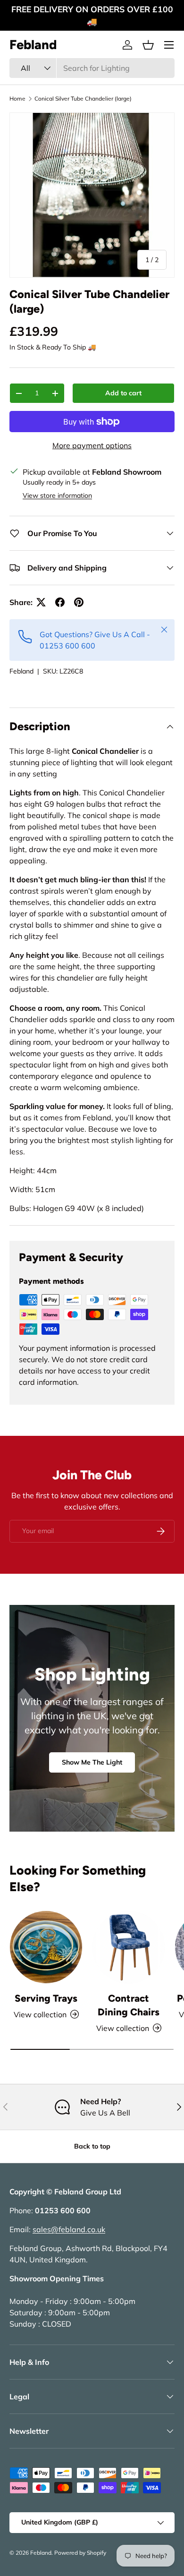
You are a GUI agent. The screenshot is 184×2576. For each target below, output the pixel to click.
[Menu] (169, 45)
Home (17, 98)
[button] (148, 45)
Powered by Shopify (80, 2553)
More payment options (92, 445)
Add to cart (123, 393)
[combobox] (92, 68)
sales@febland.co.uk (69, 2229)
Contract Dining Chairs (129, 2005)
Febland (21, 671)
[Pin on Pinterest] (79, 602)
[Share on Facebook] (60, 602)
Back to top (92, 2146)
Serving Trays (46, 1998)
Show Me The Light (92, 1762)
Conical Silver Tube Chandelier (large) (83, 98)
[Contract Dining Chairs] (129, 1947)
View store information (57, 495)
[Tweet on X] (41, 602)
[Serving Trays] (46, 1947)
